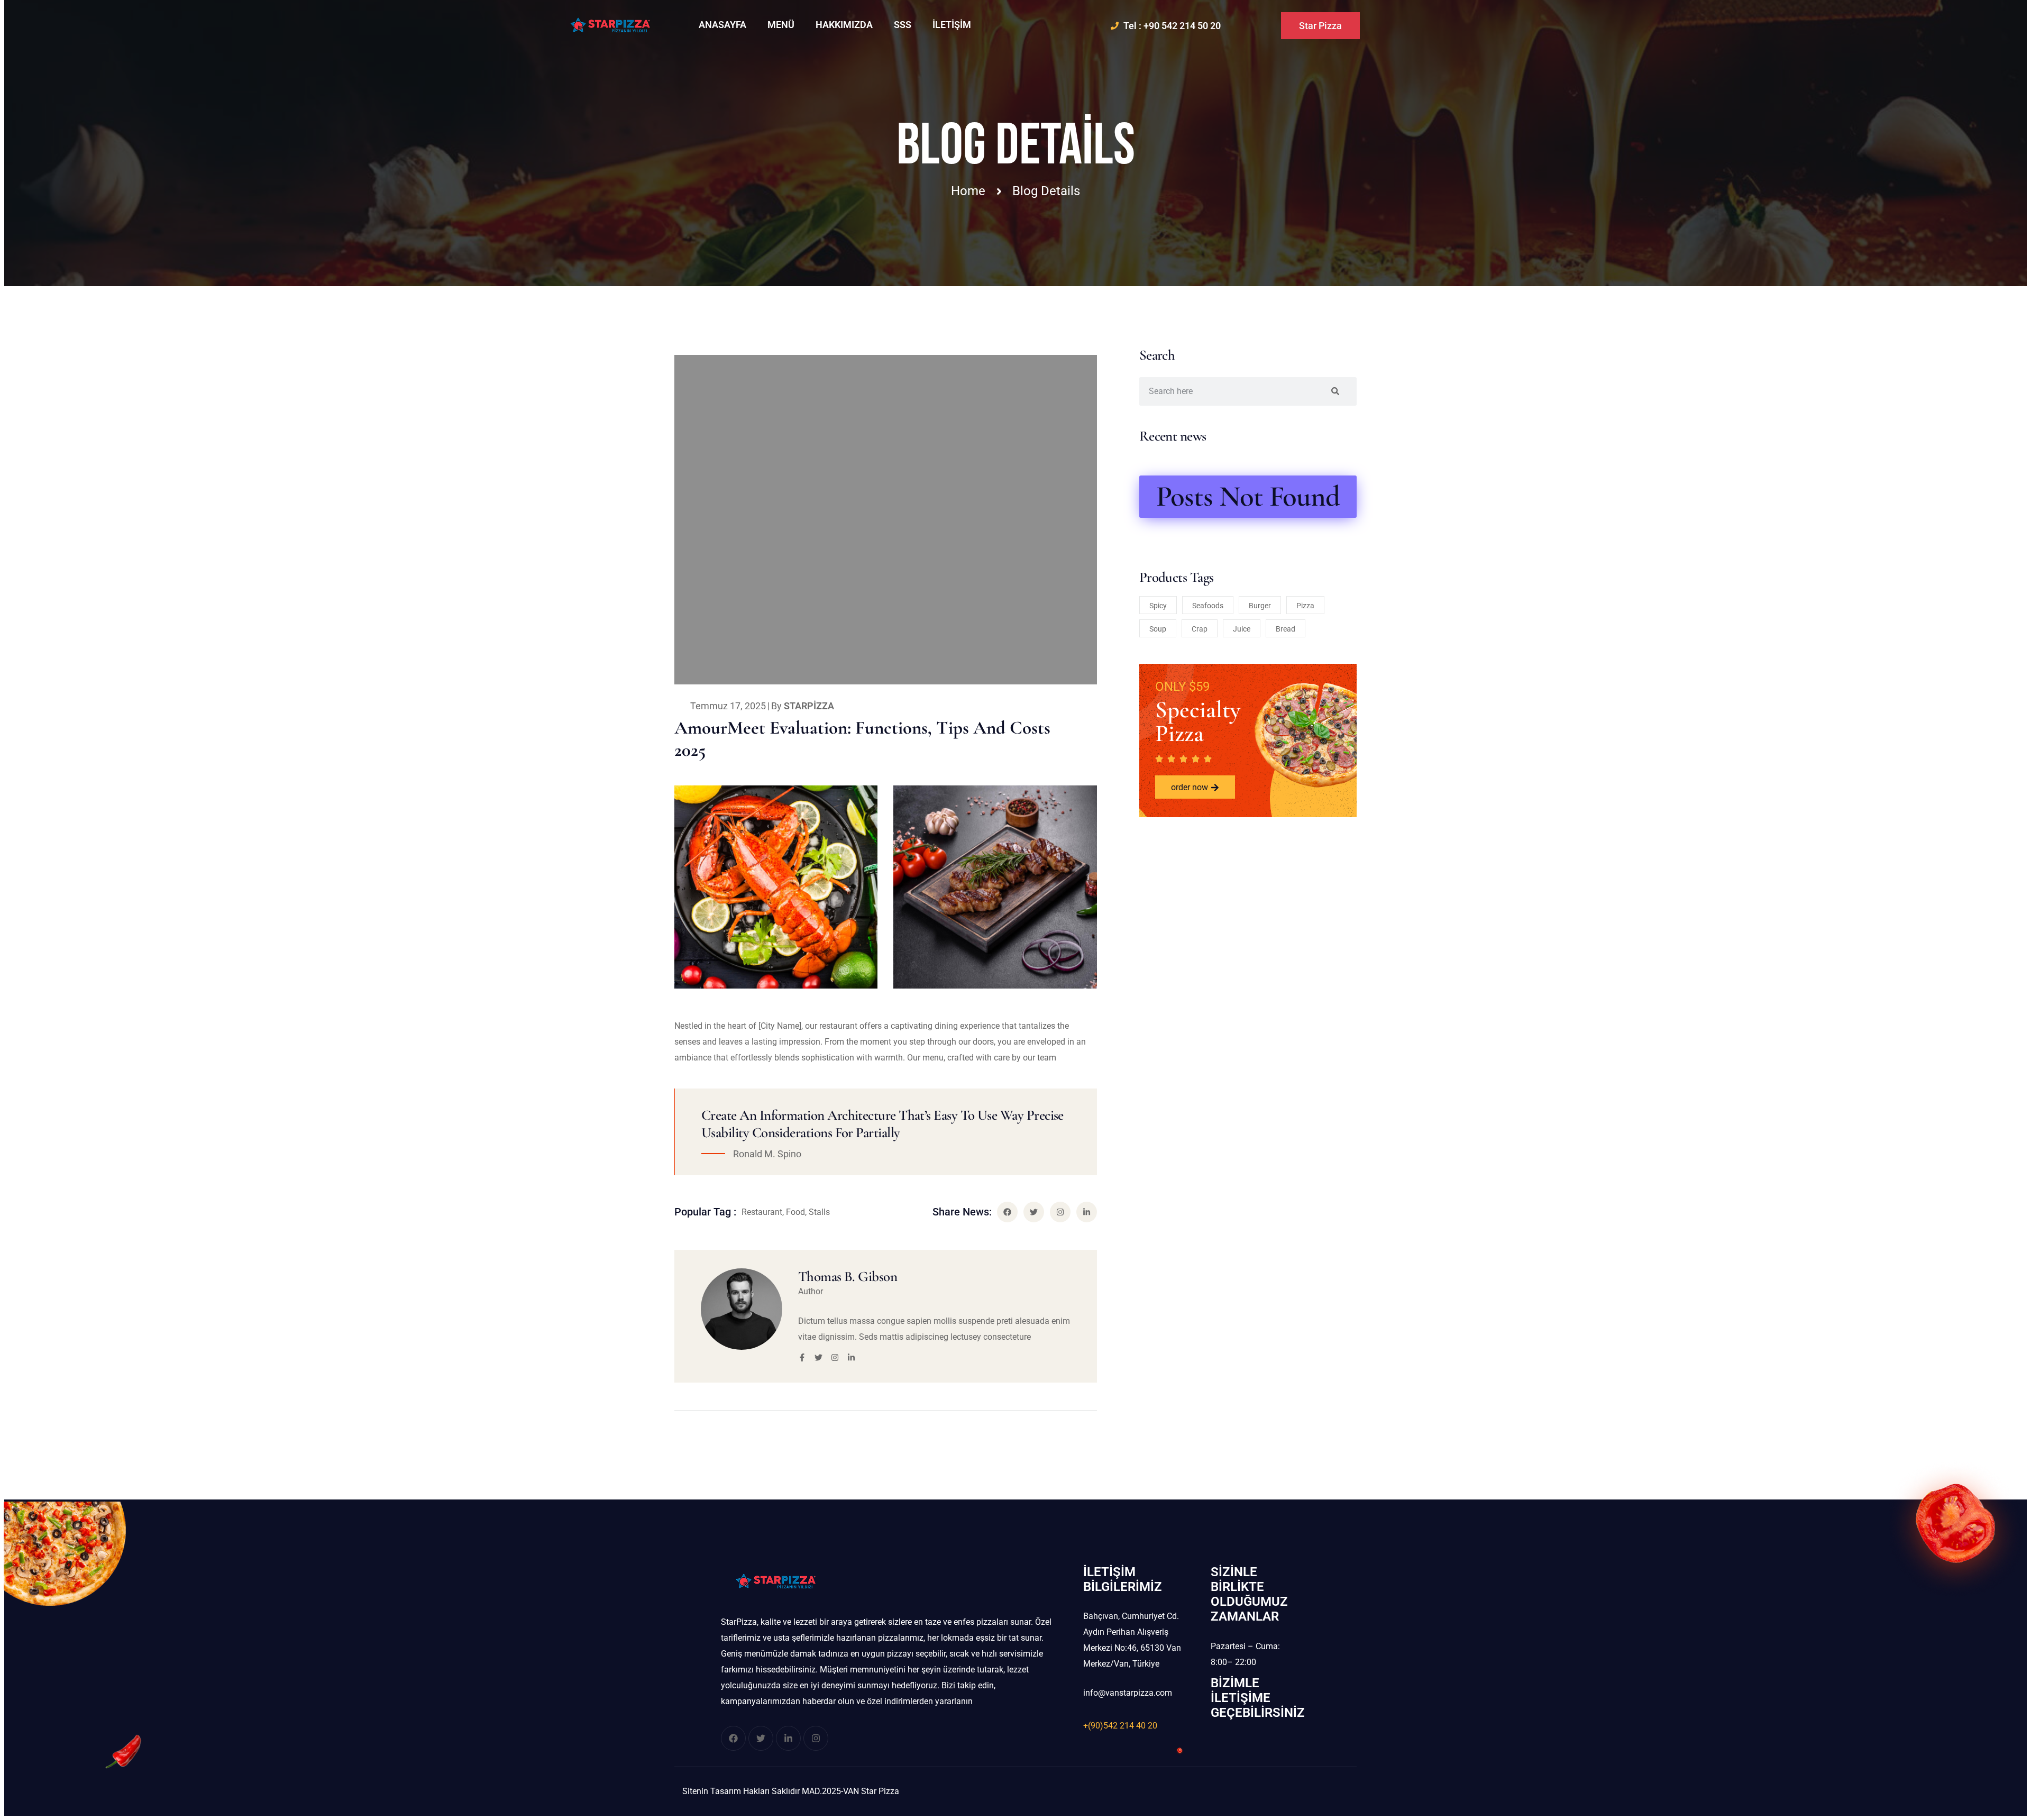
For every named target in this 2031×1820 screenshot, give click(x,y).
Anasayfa (722, 25)
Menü (781, 25)
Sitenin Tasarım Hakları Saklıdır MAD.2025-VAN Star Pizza (791, 1791)
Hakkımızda (844, 25)
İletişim (952, 25)
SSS (903, 25)
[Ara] (1335, 391)
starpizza (809, 706)
